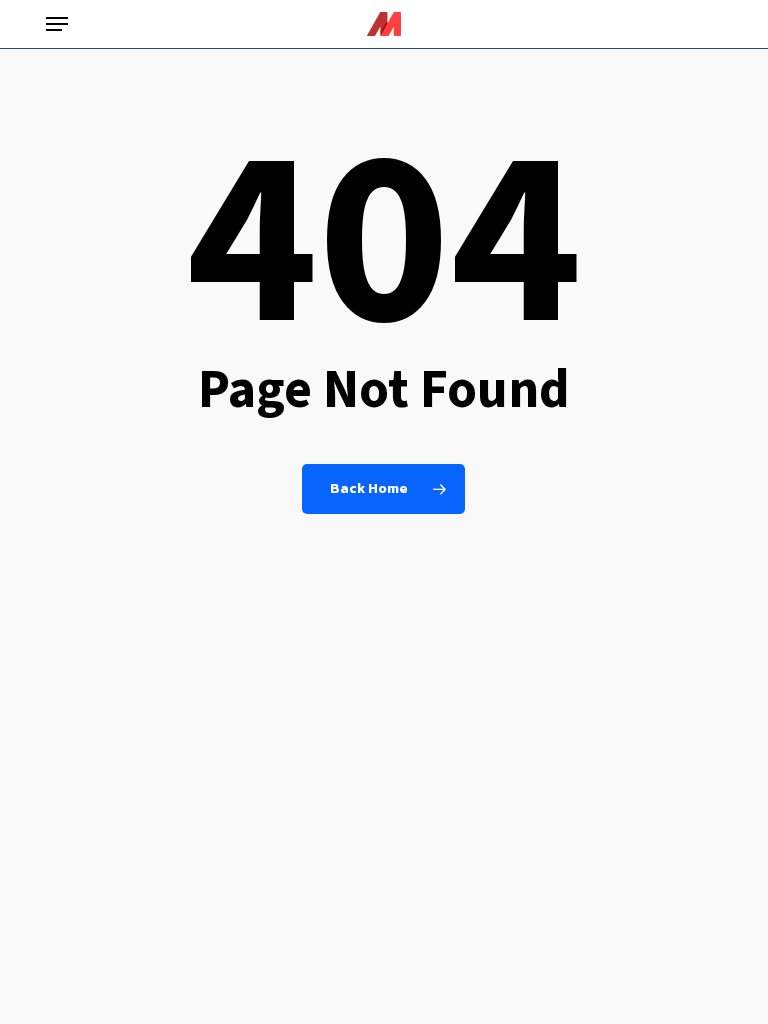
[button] (57, 24)
